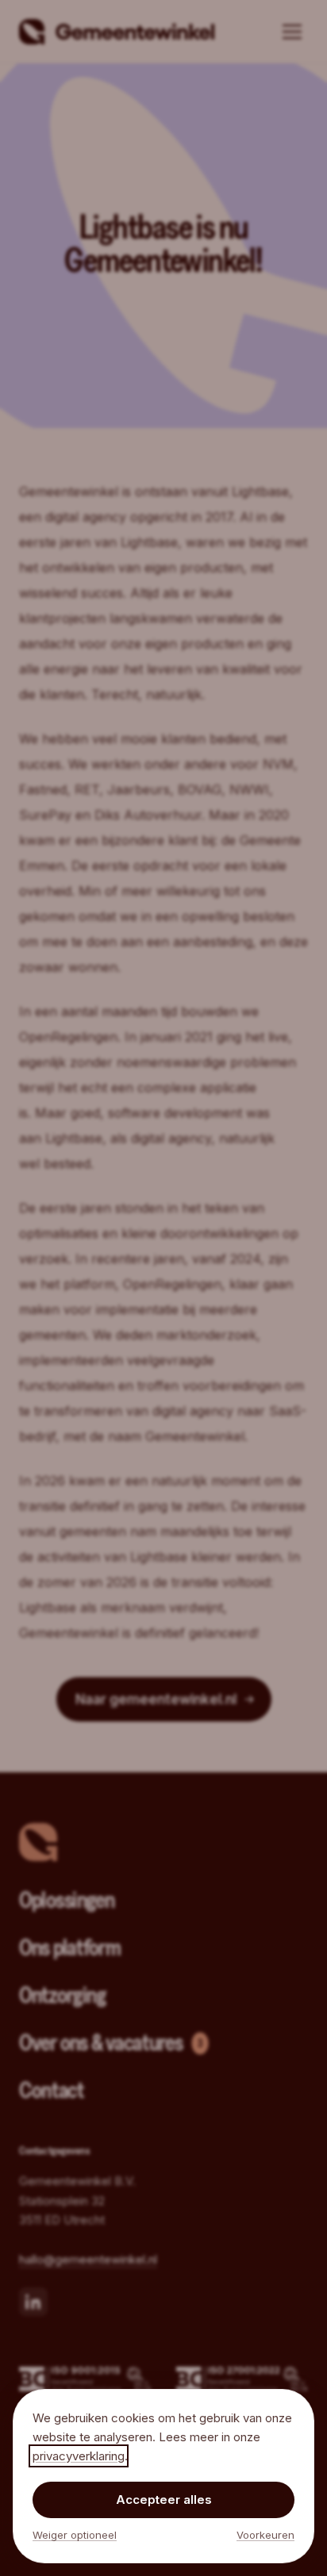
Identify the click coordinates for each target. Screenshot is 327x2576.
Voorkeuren (265, 2535)
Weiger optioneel (75, 2535)
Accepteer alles (164, 2500)
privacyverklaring (79, 2456)
